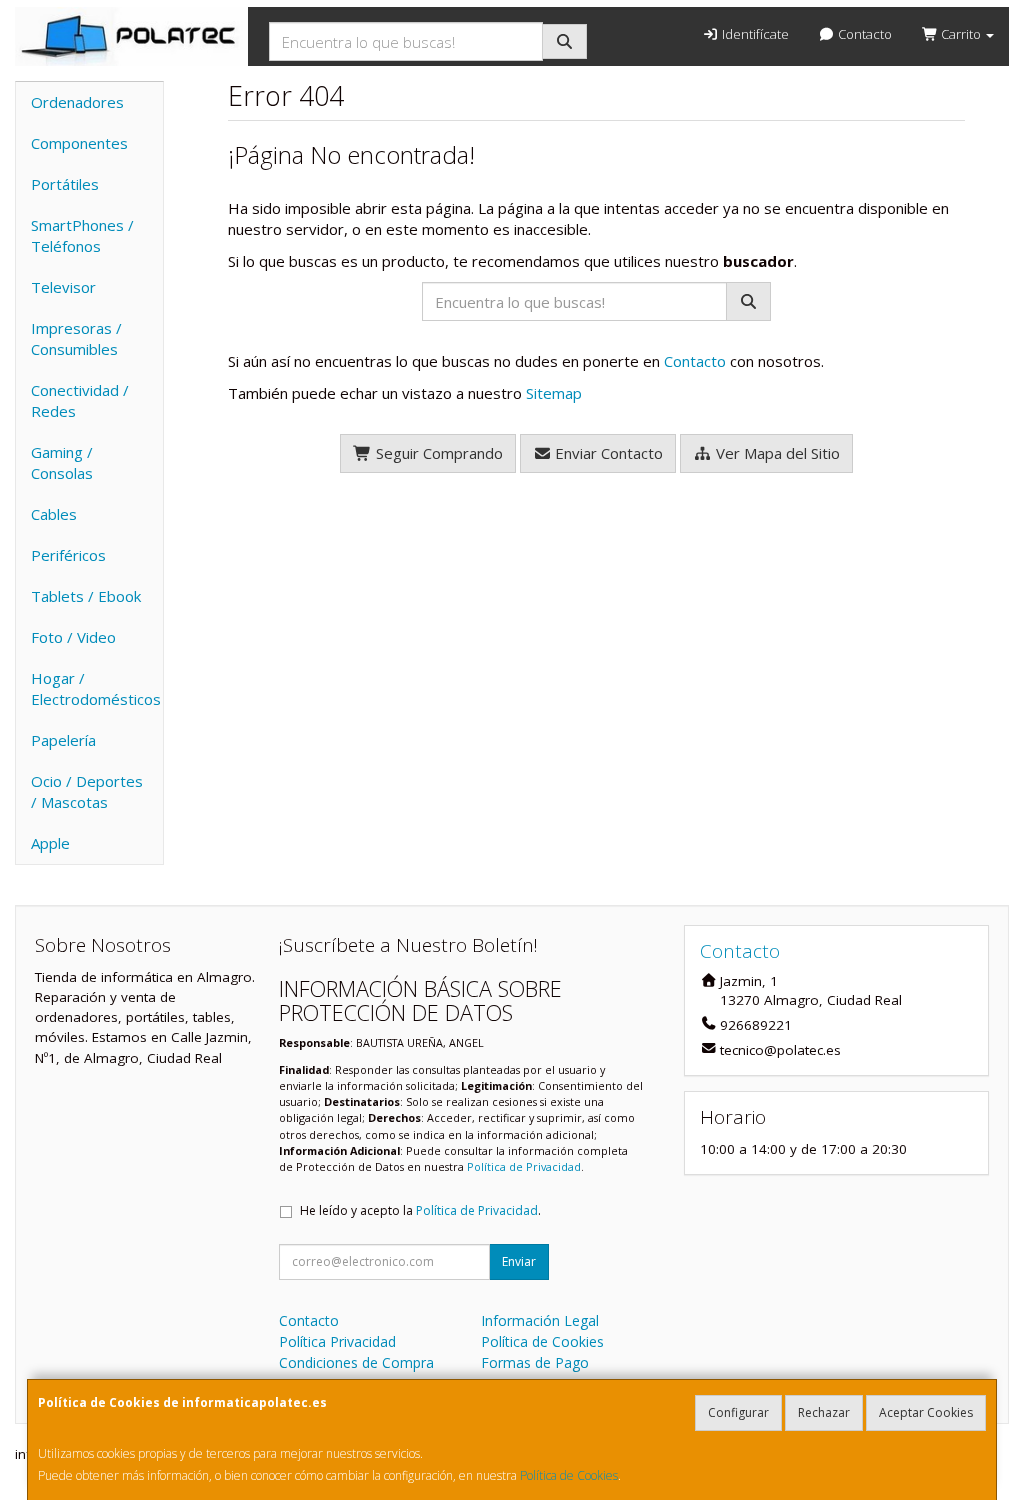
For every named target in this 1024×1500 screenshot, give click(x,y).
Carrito (961, 34)
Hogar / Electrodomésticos (96, 688)
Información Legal (540, 1320)
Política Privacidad (337, 1341)
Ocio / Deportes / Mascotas (87, 791)
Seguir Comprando (437, 453)
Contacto (863, 34)
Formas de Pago (535, 1362)
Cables (54, 514)
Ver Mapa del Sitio (776, 453)
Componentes (79, 143)
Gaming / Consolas (62, 462)
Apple (50, 843)
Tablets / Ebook (86, 596)
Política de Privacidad (524, 1166)
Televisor (63, 287)
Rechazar (824, 1412)
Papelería (63, 740)
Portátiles (65, 184)
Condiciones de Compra (356, 1362)
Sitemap (554, 393)
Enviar (519, 1261)
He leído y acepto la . (420, 1210)
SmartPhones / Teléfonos (82, 235)
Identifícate (754, 34)
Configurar (738, 1412)
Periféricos (68, 555)
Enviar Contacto (607, 453)
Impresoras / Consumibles (76, 338)
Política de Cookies (569, 1475)
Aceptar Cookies (926, 1412)
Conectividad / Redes (80, 400)
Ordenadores (77, 102)
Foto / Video (73, 637)
